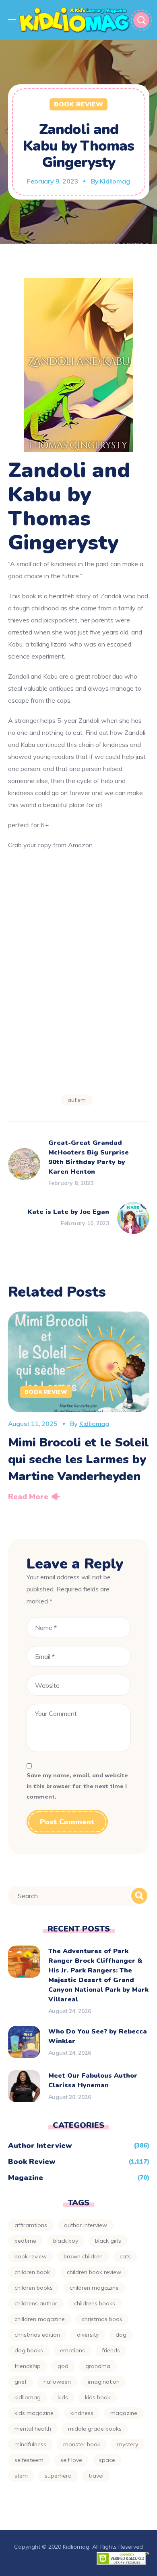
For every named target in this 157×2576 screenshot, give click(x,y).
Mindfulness (30, 2444)
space (107, 2460)
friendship (28, 2366)
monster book (82, 2444)
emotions (72, 2350)
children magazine (94, 2288)
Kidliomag (115, 181)
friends (111, 2350)
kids (63, 2397)
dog (121, 2335)
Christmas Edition (37, 2335)
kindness (82, 2413)
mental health (33, 2429)
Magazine (26, 2178)
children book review (94, 2272)
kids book (98, 2397)
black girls (108, 2241)
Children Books (34, 2288)
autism (77, 1100)
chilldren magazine (40, 2319)
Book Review (78, 104)
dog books (29, 2350)
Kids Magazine (34, 2413)
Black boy (66, 2241)
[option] (79, 1409)
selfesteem (29, 2460)
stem (21, 2476)
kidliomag (28, 2397)
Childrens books (95, 2303)
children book (32, 2272)
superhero (58, 2476)
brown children (83, 2256)
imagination (104, 2382)
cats (125, 2256)
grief (21, 2382)
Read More (28, 1497)
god (63, 2366)
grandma (98, 2366)
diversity (88, 2335)
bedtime (25, 2241)
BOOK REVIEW (31, 2256)
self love (71, 2460)
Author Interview (40, 2146)
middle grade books (95, 2429)
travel (96, 2476)
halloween (57, 2382)
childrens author (36, 2303)
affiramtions (31, 2225)
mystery (128, 2444)
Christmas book (102, 2319)
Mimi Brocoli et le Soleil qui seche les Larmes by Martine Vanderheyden (79, 1459)
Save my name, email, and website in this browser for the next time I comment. (77, 1786)
